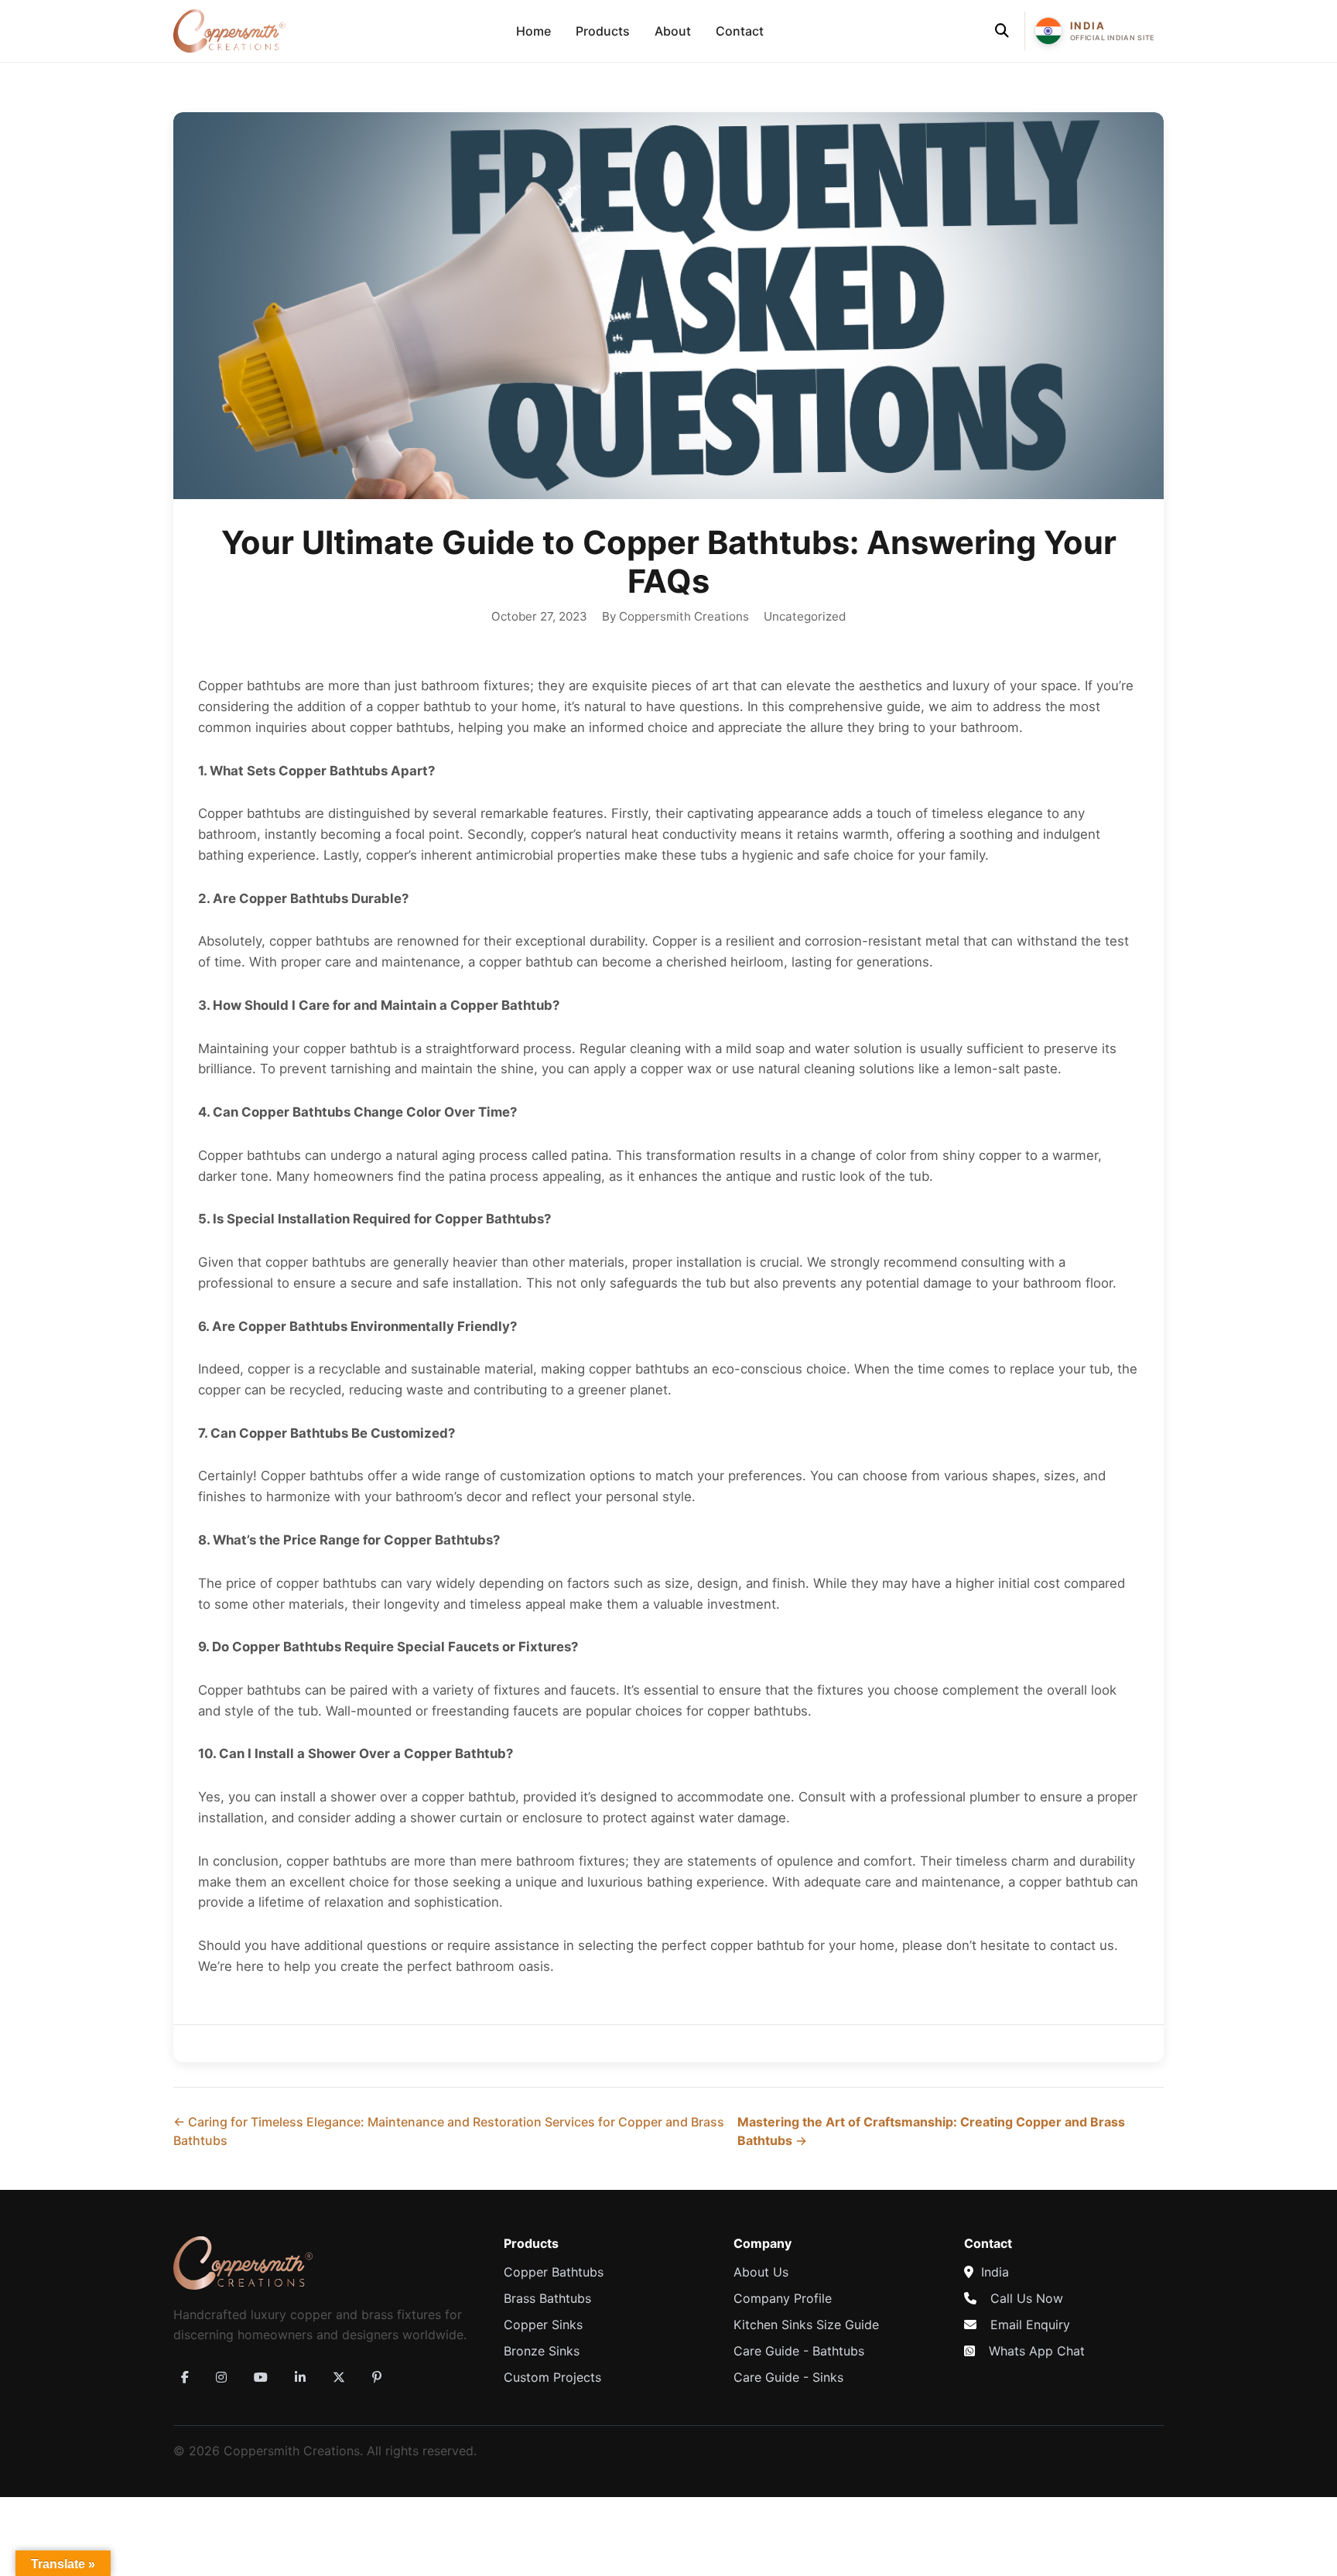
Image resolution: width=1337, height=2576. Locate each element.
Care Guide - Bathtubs (799, 2351)
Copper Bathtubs (554, 2272)
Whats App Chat (1037, 2351)
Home (533, 31)
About (673, 31)
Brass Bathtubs (547, 2298)
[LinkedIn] (300, 2377)
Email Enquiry (1030, 2325)
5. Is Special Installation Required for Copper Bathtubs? (374, 1219)
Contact (740, 31)
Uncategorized (805, 616)
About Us (761, 2272)
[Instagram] (221, 2377)
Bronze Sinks (542, 2351)
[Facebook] (185, 2377)
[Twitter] (339, 2377)
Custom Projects (552, 2377)
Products (603, 31)
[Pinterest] (377, 2377)
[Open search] (1002, 31)
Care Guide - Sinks (788, 2377)
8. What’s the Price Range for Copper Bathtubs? (349, 1540)
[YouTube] (261, 2377)
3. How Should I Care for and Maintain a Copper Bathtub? (379, 1005)
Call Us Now (1027, 2298)
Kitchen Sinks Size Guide (806, 2325)
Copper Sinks (543, 2325)
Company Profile (783, 2298)
